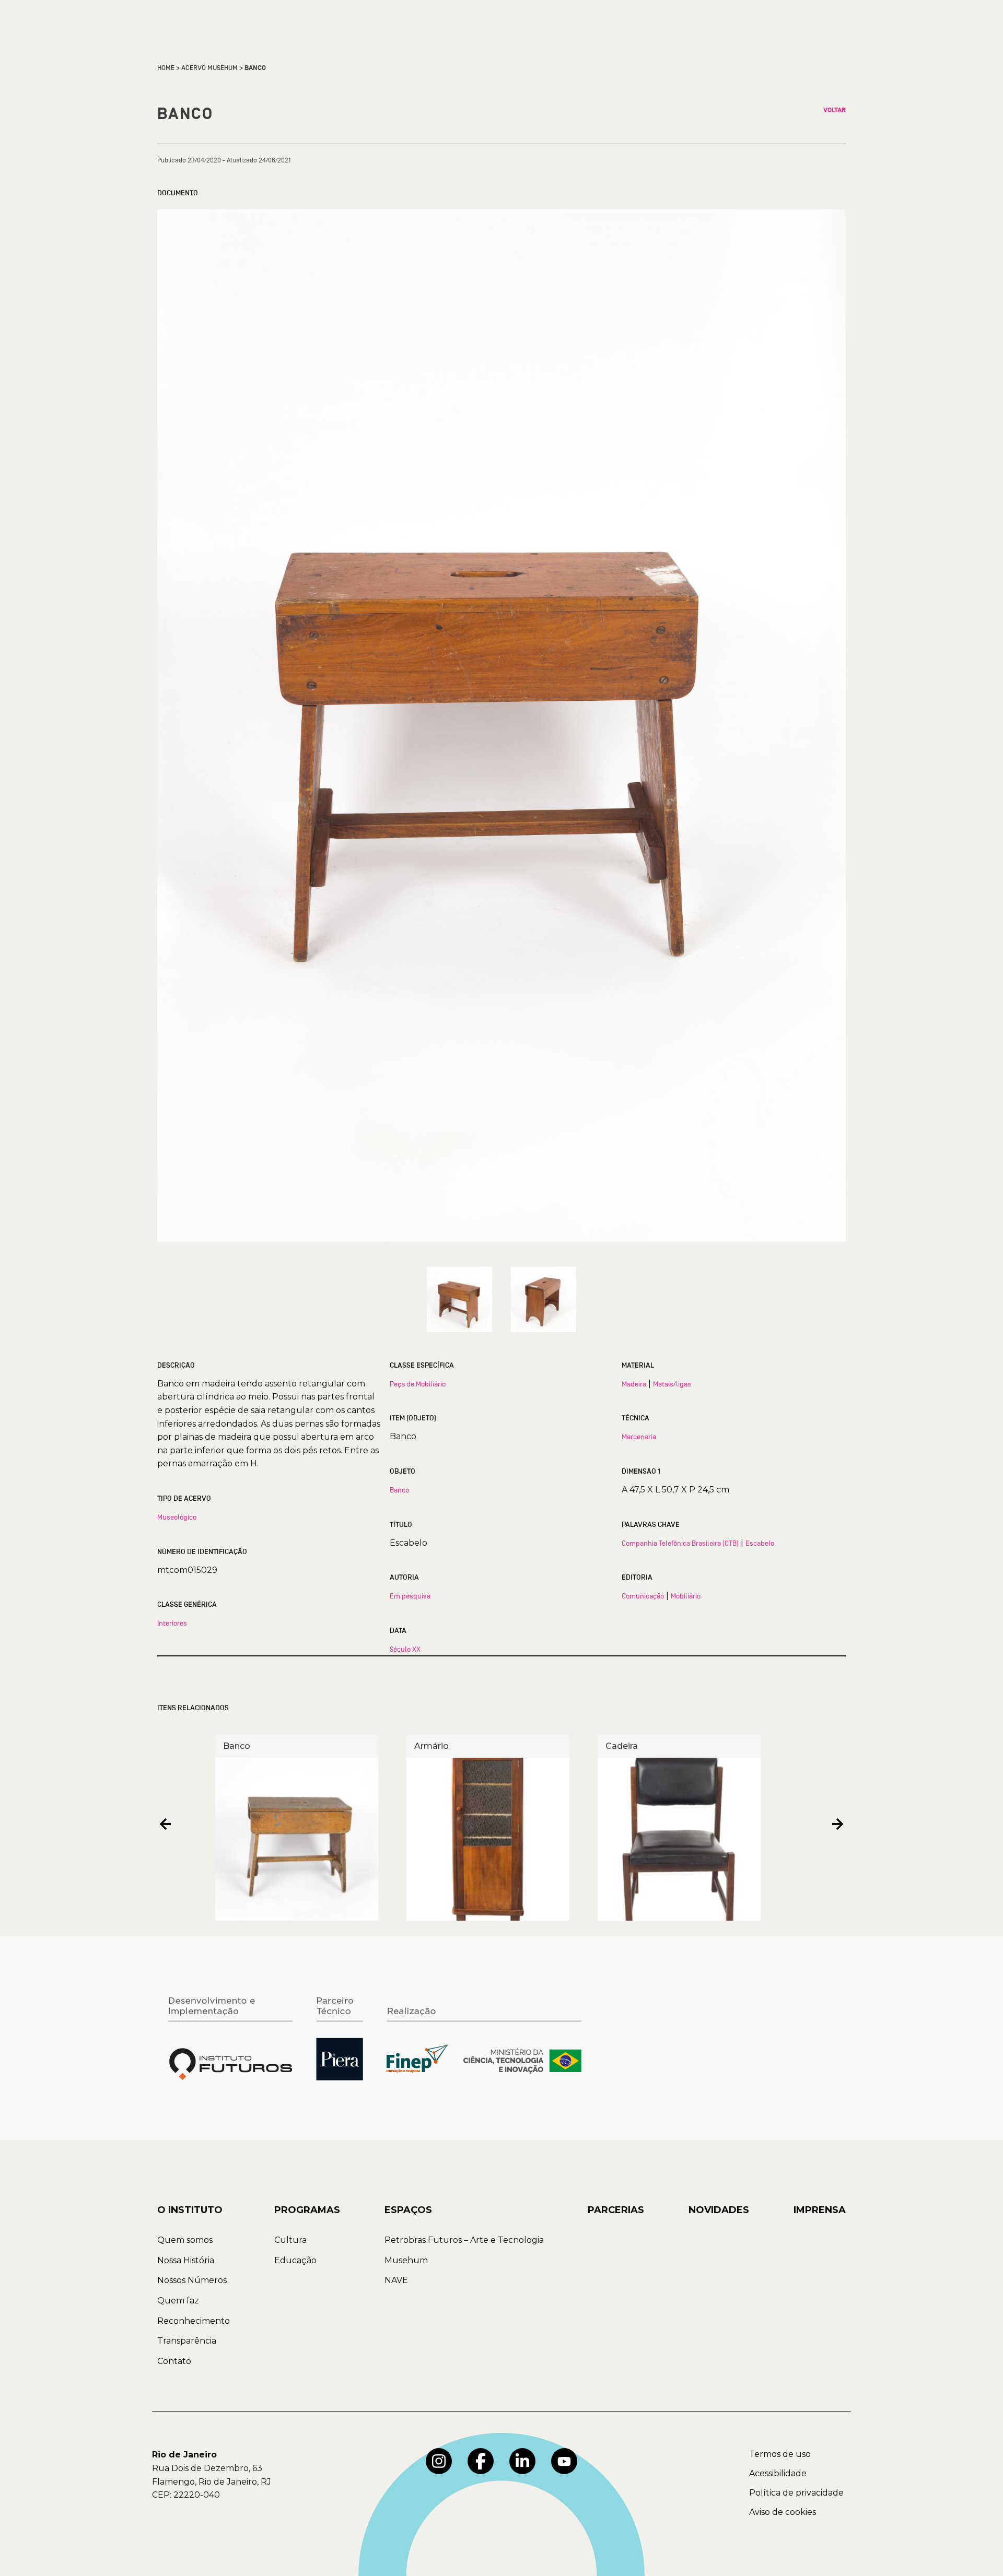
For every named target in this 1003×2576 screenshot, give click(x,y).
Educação (295, 2260)
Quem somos (185, 2240)
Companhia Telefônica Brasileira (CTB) (680, 1543)
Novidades (719, 2210)
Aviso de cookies (783, 2512)
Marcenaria (639, 1437)
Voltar (835, 110)
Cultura (290, 2240)
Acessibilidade (778, 2473)
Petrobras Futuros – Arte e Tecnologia (464, 2240)
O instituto (190, 2210)
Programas (307, 2210)
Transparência (187, 2341)
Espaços (408, 2210)
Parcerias (616, 2210)
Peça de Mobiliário (418, 1384)
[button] (165, 1824)
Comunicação (643, 1596)
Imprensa (820, 2210)
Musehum (406, 2260)
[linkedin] (522, 2461)
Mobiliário (686, 1596)
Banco (399, 1490)
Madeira (634, 1384)
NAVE (396, 2280)
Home (166, 68)
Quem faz (178, 2301)
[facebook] (481, 2461)
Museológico (177, 1517)
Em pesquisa (410, 1596)
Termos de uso (780, 2454)
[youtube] (564, 2461)
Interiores (172, 1623)
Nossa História (186, 2260)
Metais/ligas (672, 1384)
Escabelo (760, 1543)
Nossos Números (192, 2280)
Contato (174, 2361)
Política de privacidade (796, 2493)
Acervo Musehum (209, 68)
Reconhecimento (194, 2321)
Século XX (405, 1649)
